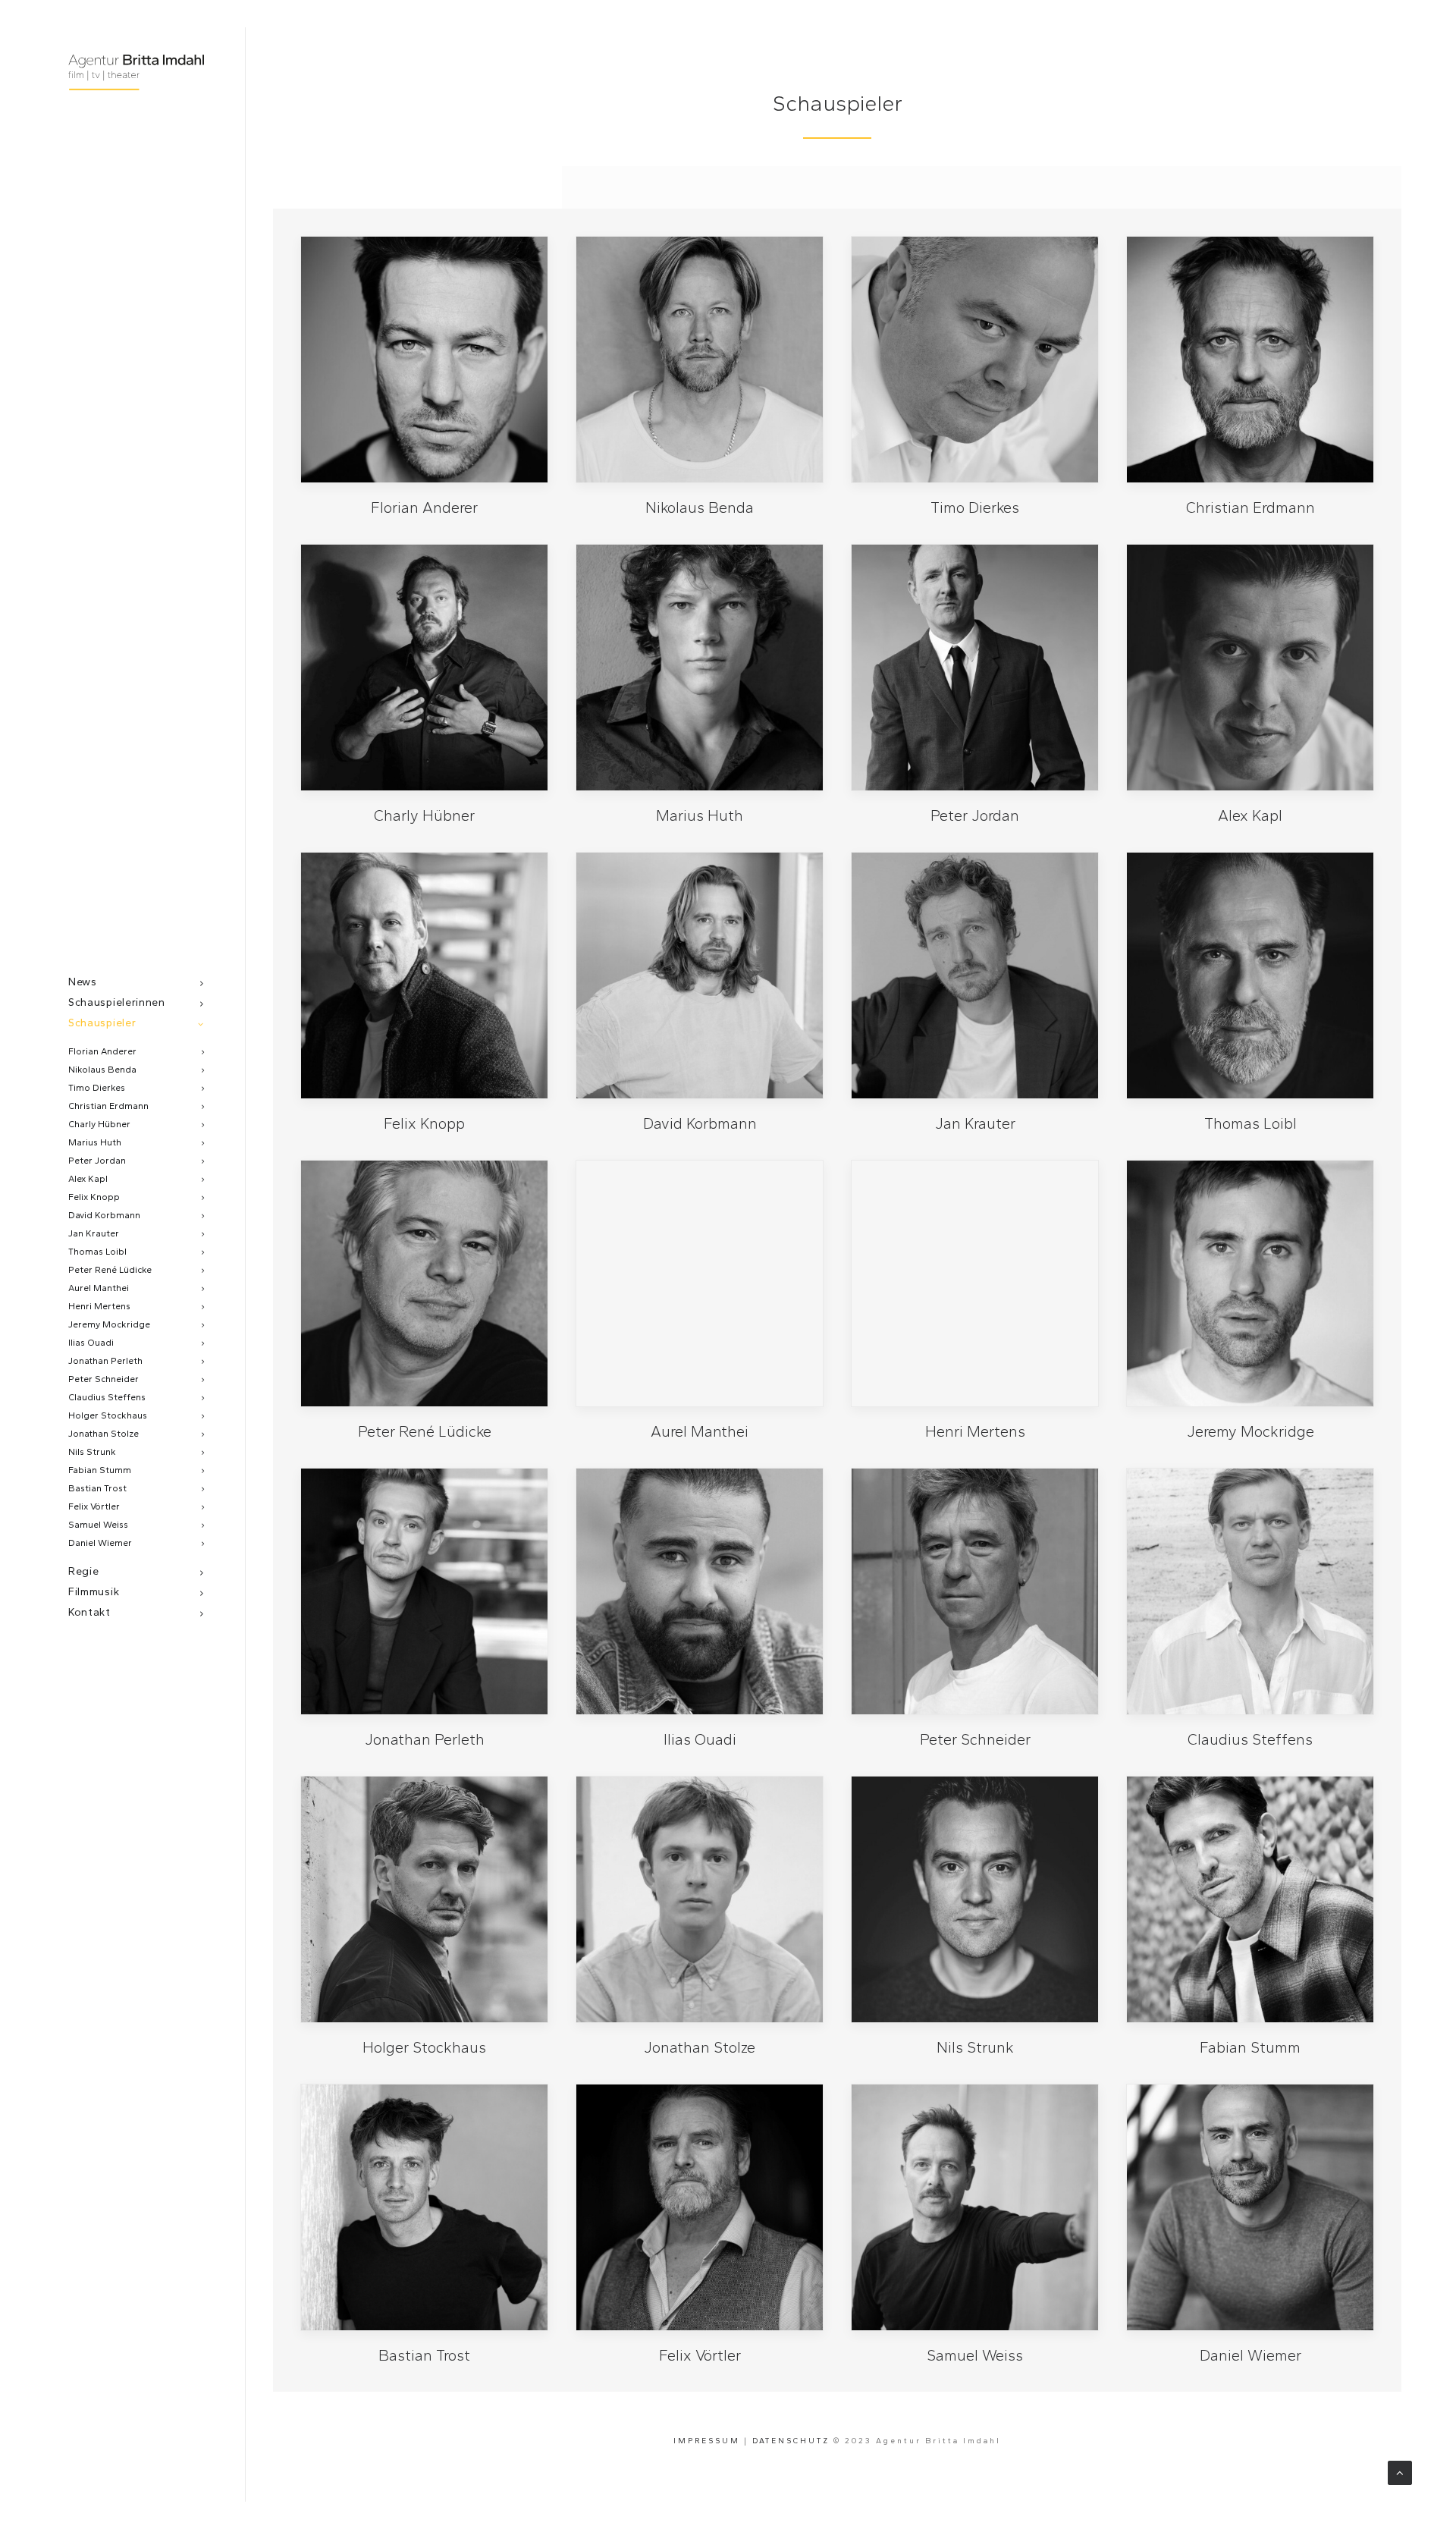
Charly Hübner (99, 1124)
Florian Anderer (102, 1051)
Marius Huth (95, 1142)
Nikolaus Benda (102, 1070)
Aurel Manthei (99, 1288)
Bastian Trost (97, 1488)
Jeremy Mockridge (109, 1324)
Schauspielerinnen (117, 1002)
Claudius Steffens (107, 1397)
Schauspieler (102, 1023)
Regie (84, 1571)
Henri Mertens (99, 1306)
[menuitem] (136, 982)
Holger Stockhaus (108, 1415)
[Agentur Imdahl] (136, 74)
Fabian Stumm (100, 1470)
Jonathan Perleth (105, 1361)
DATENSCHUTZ (791, 2441)
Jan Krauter (94, 1233)
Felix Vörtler (94, 1506)
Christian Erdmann (108, 1106)
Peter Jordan (97, 1161)
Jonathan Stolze (104, 1434)
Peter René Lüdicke (110, 1270)
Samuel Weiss (98, 1525)
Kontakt (89, 1612)
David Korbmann (104, 1215)
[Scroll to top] (1400, 2472)
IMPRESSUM (707, 2441)
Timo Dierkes (97, 1088)
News (83, 982)
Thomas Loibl (97, 1252)
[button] (424, 360)
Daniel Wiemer (100, 1543)
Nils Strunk (92, 1452)
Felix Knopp (94, 1197)
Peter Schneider (104, 1379)
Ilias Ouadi (91, 1343)
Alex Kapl (88, 1179)
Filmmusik (94, 1592)
